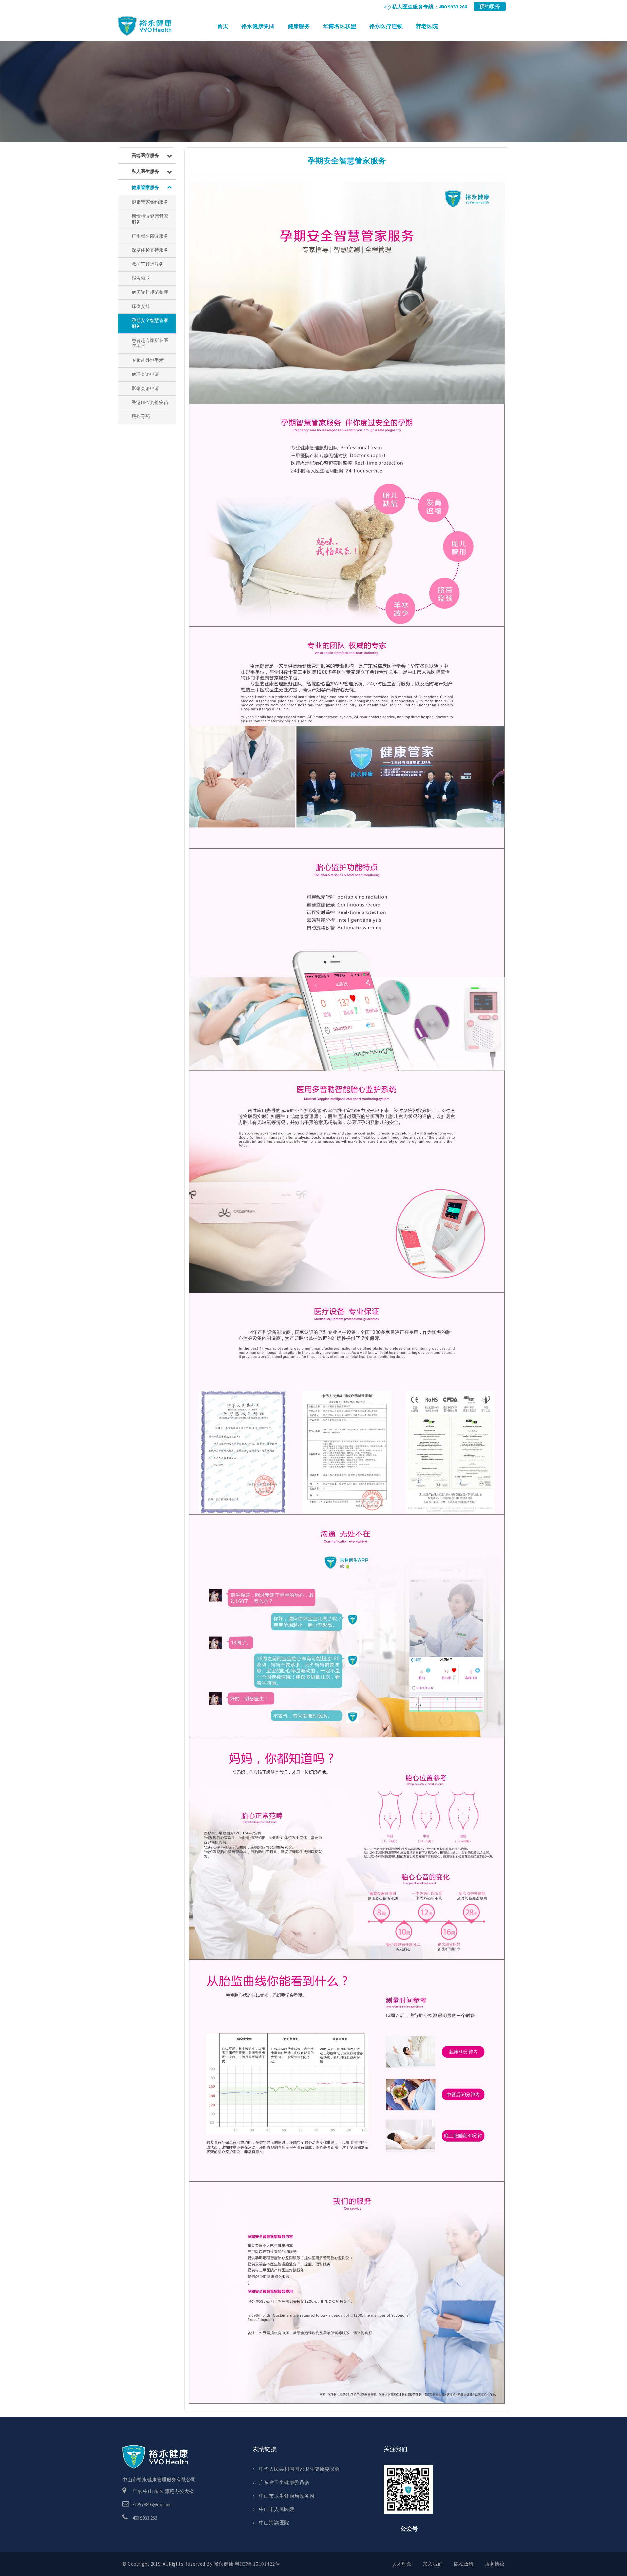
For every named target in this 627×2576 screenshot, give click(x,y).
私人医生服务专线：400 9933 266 (429, 7)
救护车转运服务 (148, 264)
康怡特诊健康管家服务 (150, 219)
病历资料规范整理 (150, 292)
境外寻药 (141, 417)
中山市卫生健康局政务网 (287, 2496)
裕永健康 (145, 27)
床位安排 (141, 306)
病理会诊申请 (145, 374)
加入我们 (433, 2564)
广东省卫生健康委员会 (284, 2482)
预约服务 (490, 6)
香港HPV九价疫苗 (150, 402)
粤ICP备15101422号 (257, 2564)
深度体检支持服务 (150, 250)
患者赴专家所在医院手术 (150, 343)
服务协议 (495, 2564)
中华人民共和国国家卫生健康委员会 (299, 2469)
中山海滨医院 (274, 2523)
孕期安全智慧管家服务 (150, 323)
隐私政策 (464, 2564)
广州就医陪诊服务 (150, 236)
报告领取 (141, 278)
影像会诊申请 (145, 388)
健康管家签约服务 (150, 202)
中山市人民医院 (277, 2509)
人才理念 (402, 2564)
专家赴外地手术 (148, 360)
